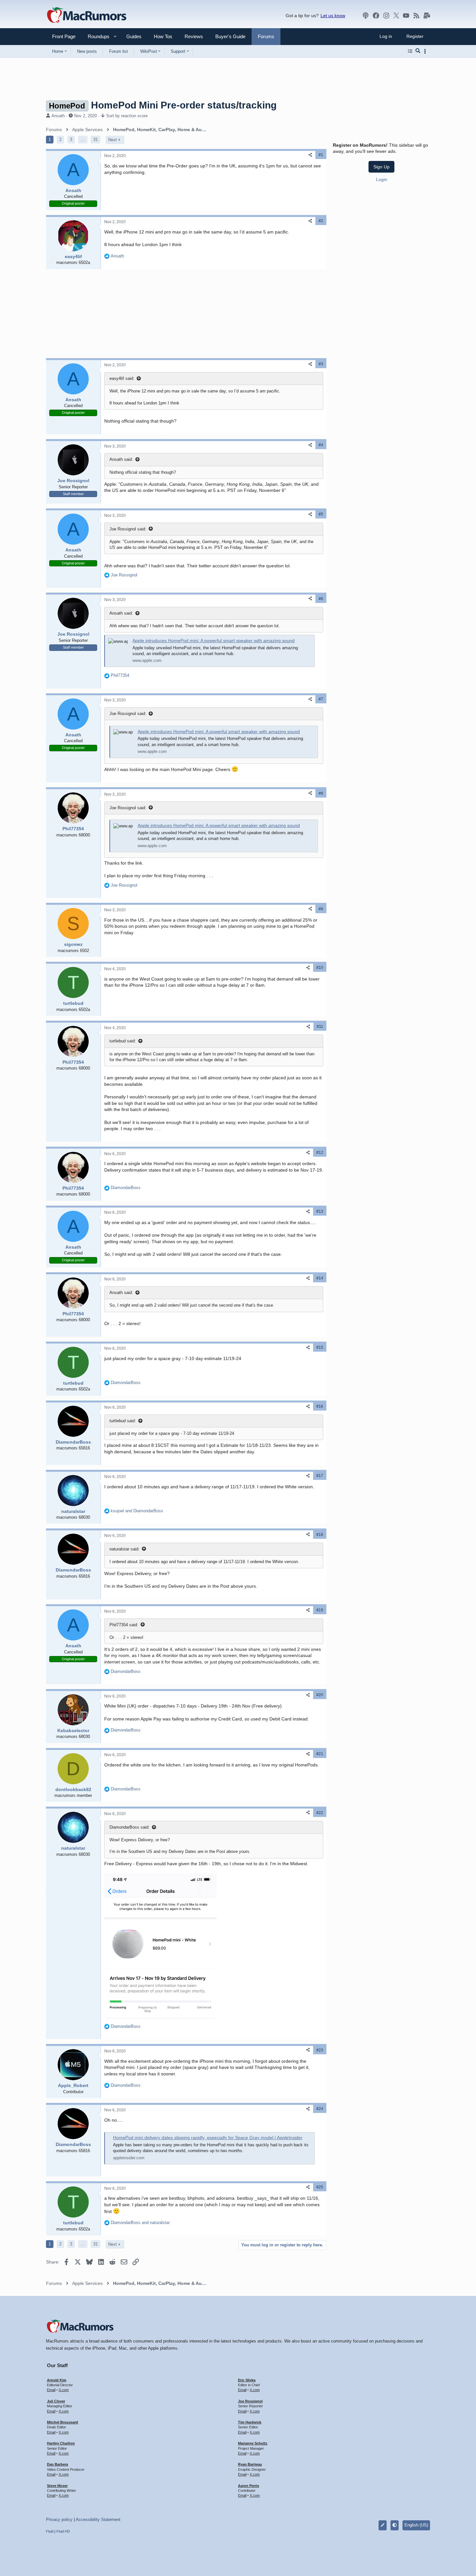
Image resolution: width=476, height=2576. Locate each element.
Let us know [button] (333, 16)
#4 (321, 445)
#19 (320, 1610)
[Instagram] (386, 16)
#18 (320, 1535)
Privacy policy (59, 2519)
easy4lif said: (122, 378)
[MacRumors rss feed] (416, 16)
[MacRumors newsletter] (427, 16)
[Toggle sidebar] (426, 51)
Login (382, 179)
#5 (321, 514)
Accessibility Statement (98, 2519)
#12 (320, 1152)
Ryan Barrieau (250, 2464)
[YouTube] (406, 16)
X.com (64, 2390)
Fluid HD (63, 2531)
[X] (396, 16)
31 (96, 139)
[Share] (310, 155)
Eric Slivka (247, 2380)
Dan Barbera (57, 2464)
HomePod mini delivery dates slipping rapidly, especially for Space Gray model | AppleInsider (208, 2138)
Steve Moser (57, 2486)
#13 (320, 1211)
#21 (320, 1754)
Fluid (50, 2531)
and (137, 1511)
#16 (320, 1406)
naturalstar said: (125, 1549)
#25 (320, 2187)
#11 (320, 1027)
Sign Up (381, 167)
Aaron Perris (249, 2486)
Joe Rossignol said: (128, 529)
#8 (321, 793)
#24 (320, 2109)
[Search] (418, 51)
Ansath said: (121, 459)
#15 (320, 1347)
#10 (320, 968)
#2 (321, 221)
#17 (320, 1476)
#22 (320, 1813)
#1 (321, 155)
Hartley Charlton (61, 2443)
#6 (321, 599)
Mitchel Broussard (62, 2422)
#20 (320, 1695)
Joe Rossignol (250, 2401)
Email (51, 2390)
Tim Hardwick (250, 2422)
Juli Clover (56, 2401)
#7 (321, 699)
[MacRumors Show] (366, 16)
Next (113, 140)
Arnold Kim (57, 2380)
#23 (320, 2050)
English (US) (416, 2525)
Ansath (58, 116)
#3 (321, 364)
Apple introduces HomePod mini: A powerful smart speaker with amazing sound (214, 641)
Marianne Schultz (253, 2443)
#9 (321, 909)
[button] (96, 36)
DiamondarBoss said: (130, 1827)
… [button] (83, 139)
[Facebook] (376, 16)
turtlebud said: (123, 1041)
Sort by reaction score (127, 116)
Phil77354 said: (124, 1625)
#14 (320, 1278)
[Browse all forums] (410, 51)
